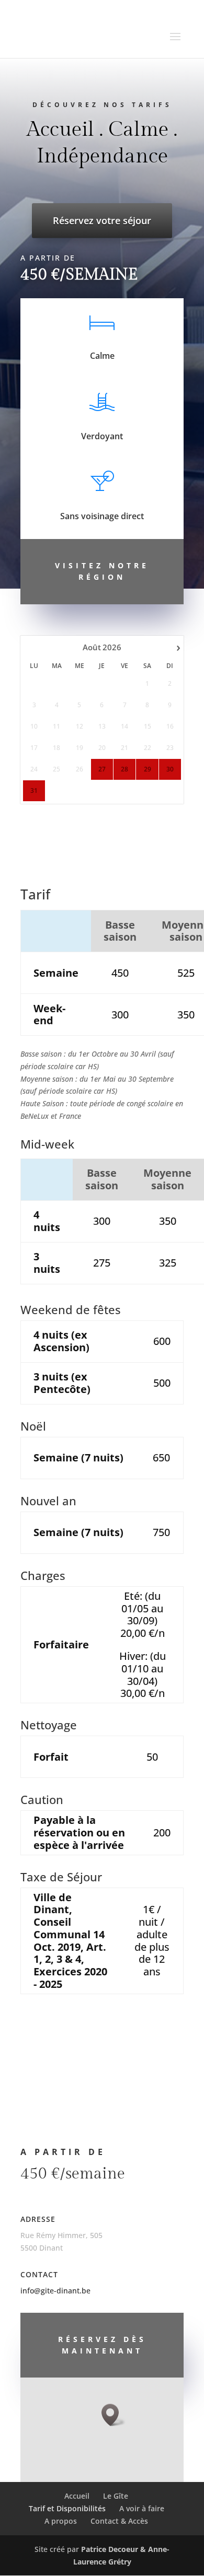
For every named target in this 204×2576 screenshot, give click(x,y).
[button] (114, 2415)
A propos (61, 2521)
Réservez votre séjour (102, 220)
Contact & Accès (119, 2521)
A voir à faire (142, 2508)
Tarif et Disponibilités (67, 2508)
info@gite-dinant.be (55, 2291)
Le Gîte (116, 2496)
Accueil (77, 2496)
